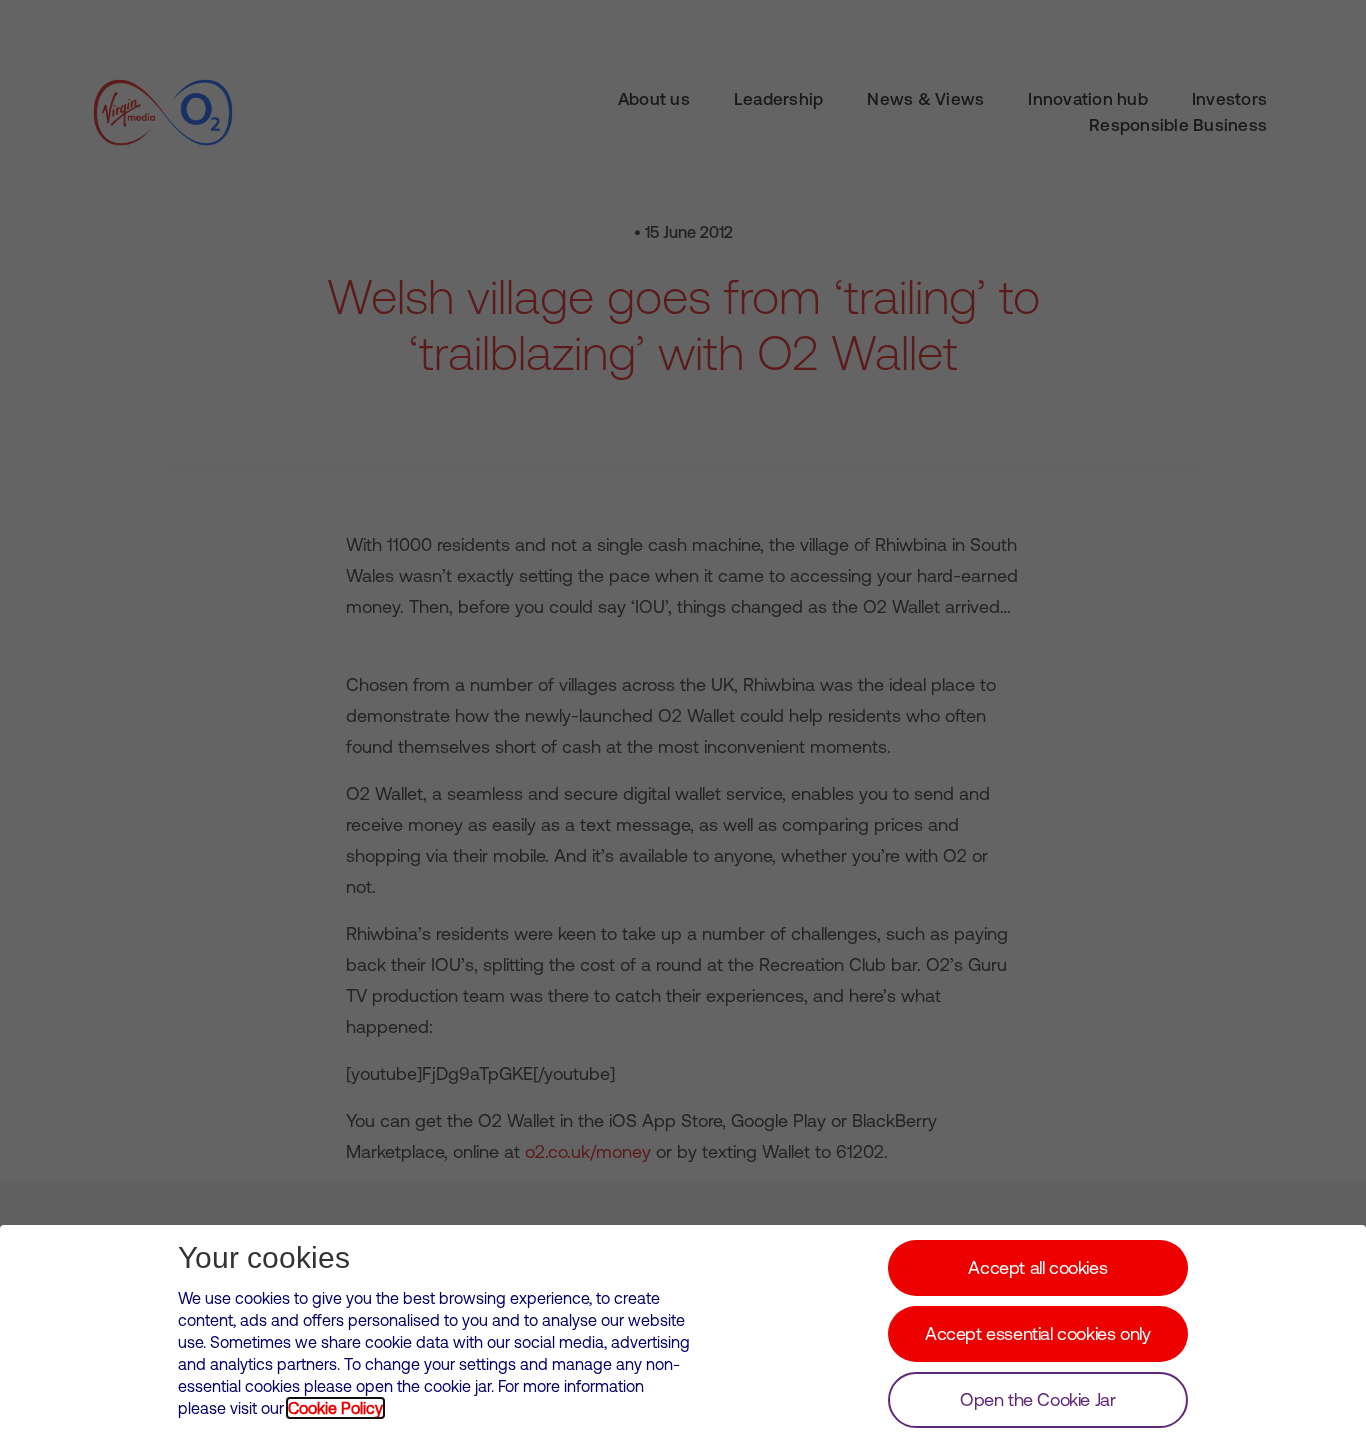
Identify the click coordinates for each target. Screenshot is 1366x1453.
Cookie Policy (335, 1408)
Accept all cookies (1037, 1267)
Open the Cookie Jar (1037, 1399)
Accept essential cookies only (1037, 1333)
